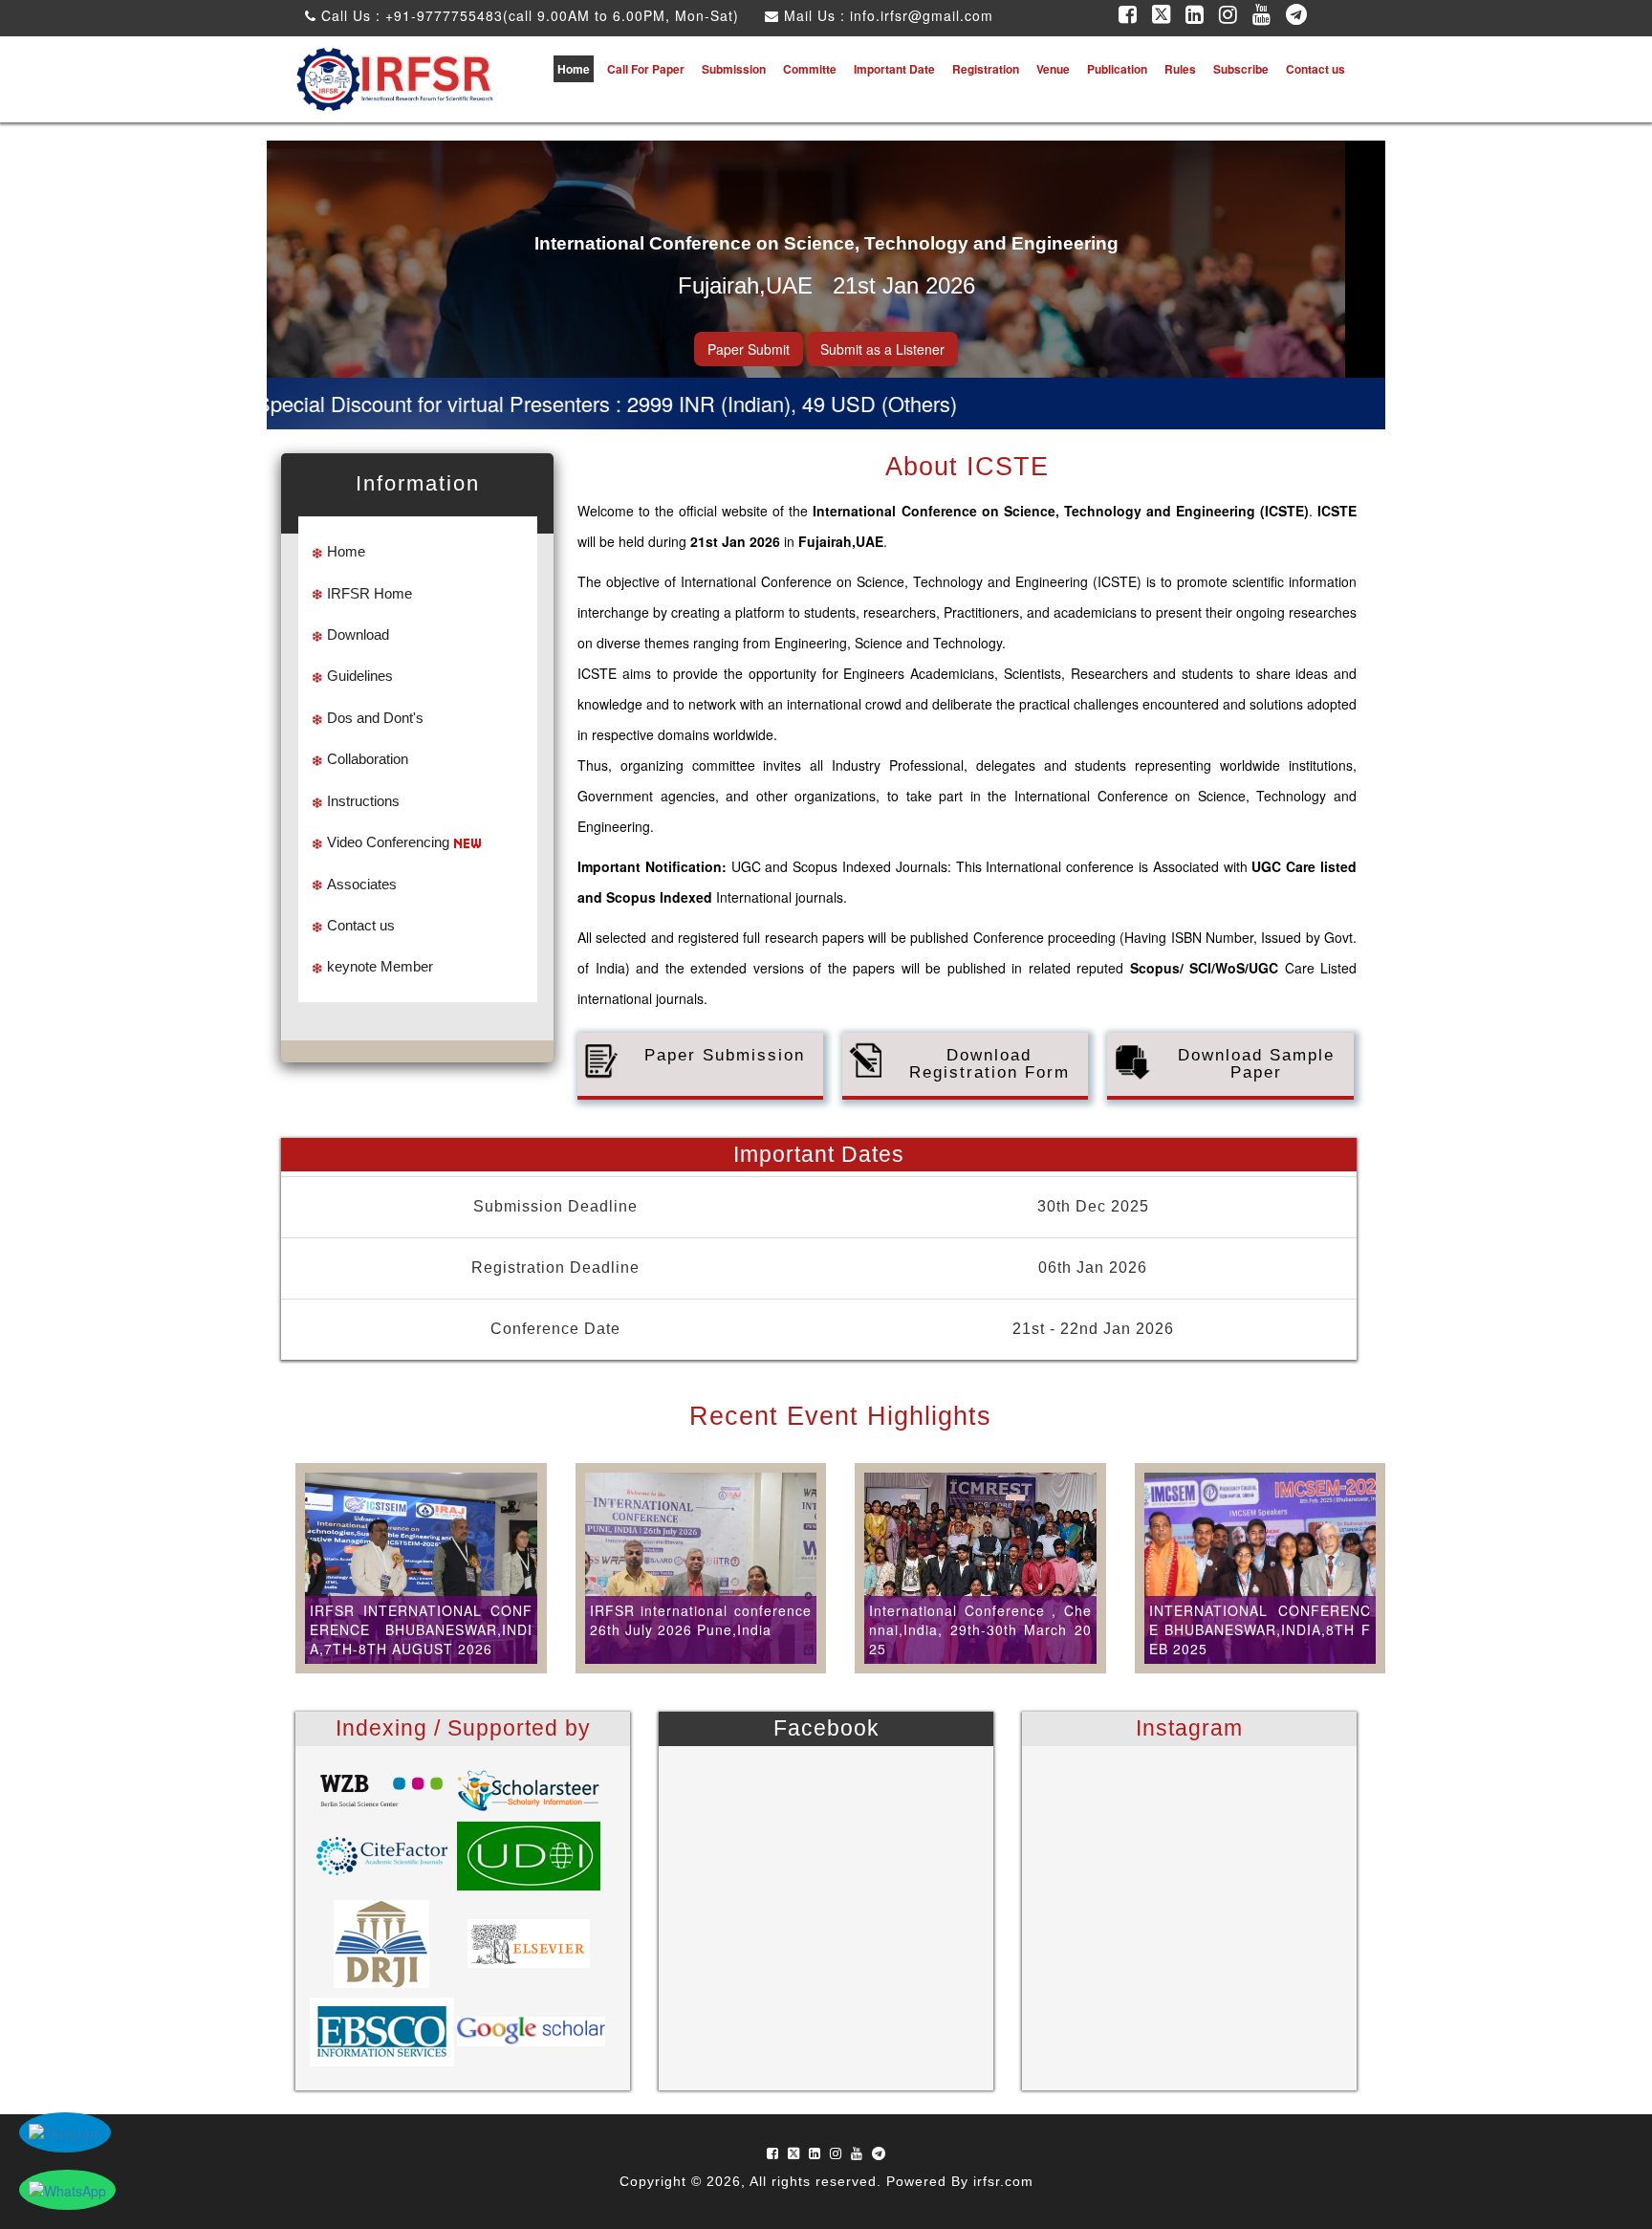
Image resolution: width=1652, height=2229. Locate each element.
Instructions (363, 801)
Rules (1180, 69)
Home (574, 69)
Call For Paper (646, 69)
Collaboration (368, 759)
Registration (986, 69)
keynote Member (380, 966)
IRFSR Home (370, 593)
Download (358, 634)
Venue (1053, 69)
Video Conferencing (388, 842)
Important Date (894, 69)
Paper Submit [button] (749, 349)
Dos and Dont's (375, 718)
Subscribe (1241, 69)
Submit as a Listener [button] (882, 349)
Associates (362, 884)
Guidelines (360, 676)
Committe (810, 69)
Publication (1117, 69)
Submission (734, 69)
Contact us (1315, 69)
